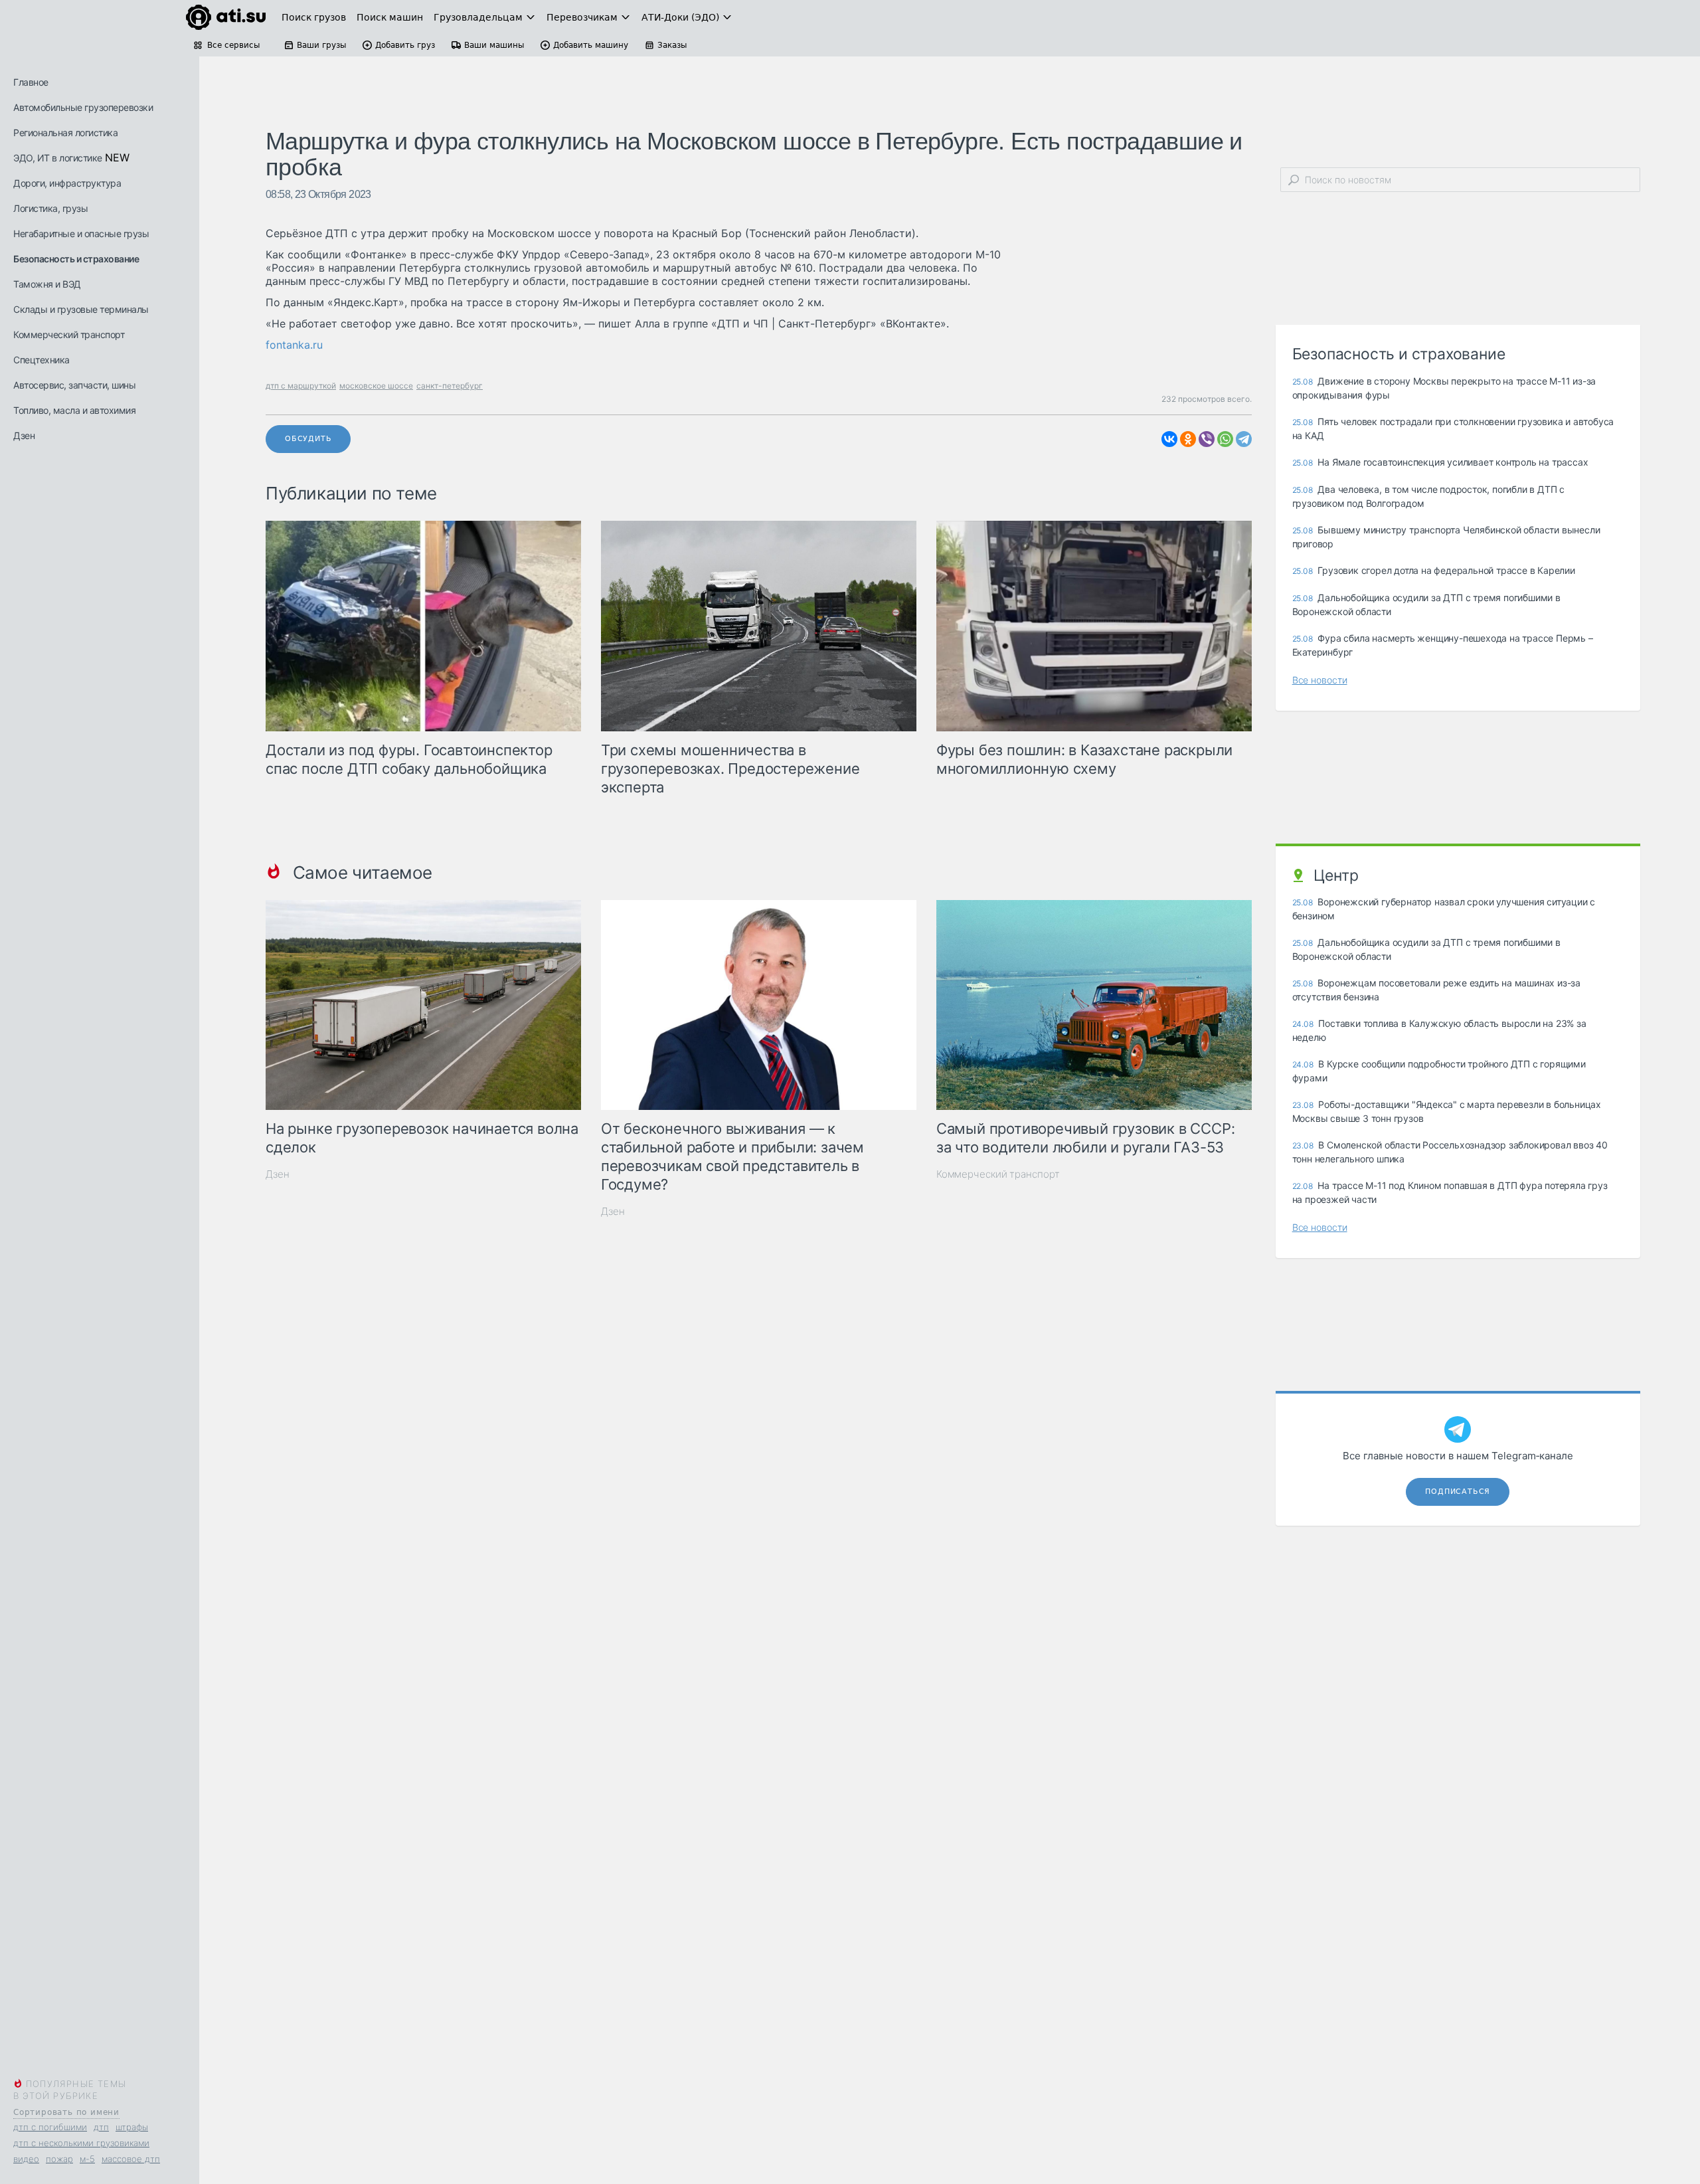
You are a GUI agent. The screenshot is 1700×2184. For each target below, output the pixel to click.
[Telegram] (1244, 439)
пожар (59, 2159)
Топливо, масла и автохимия (74, 410)
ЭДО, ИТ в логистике (58, 158)
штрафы (132, 2127)
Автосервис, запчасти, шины (74, 385)
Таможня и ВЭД (47, 284)
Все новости (1320, 680)
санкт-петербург (450, 386)
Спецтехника (42, 360)
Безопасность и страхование (76, 259)
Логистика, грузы (50, 208)
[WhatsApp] (1225, 439)
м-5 (87, 2159)
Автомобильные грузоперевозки (83, 107)
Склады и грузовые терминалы (81, 309)
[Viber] (1207, 439)
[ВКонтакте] (1169, 439)
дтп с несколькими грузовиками (81, 2143)
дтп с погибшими (50, 2127)
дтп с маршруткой (301, 386)
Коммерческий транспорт (69, 334)
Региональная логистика (65, 133)
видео (26, 2159)
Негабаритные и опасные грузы (81, 233)
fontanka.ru (294, 345)
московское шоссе (376, 386)
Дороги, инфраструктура (67, 183)
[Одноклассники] (1188, 439)
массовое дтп (131, 2159)
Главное (31, 82)
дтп (101, 2127)
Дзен (24, 435)
